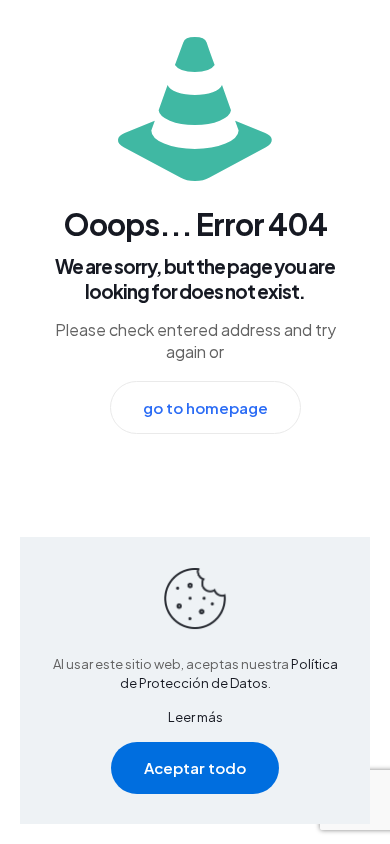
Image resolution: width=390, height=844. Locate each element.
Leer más (195, 717)
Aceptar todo (195, 767)
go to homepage (205, 407)
